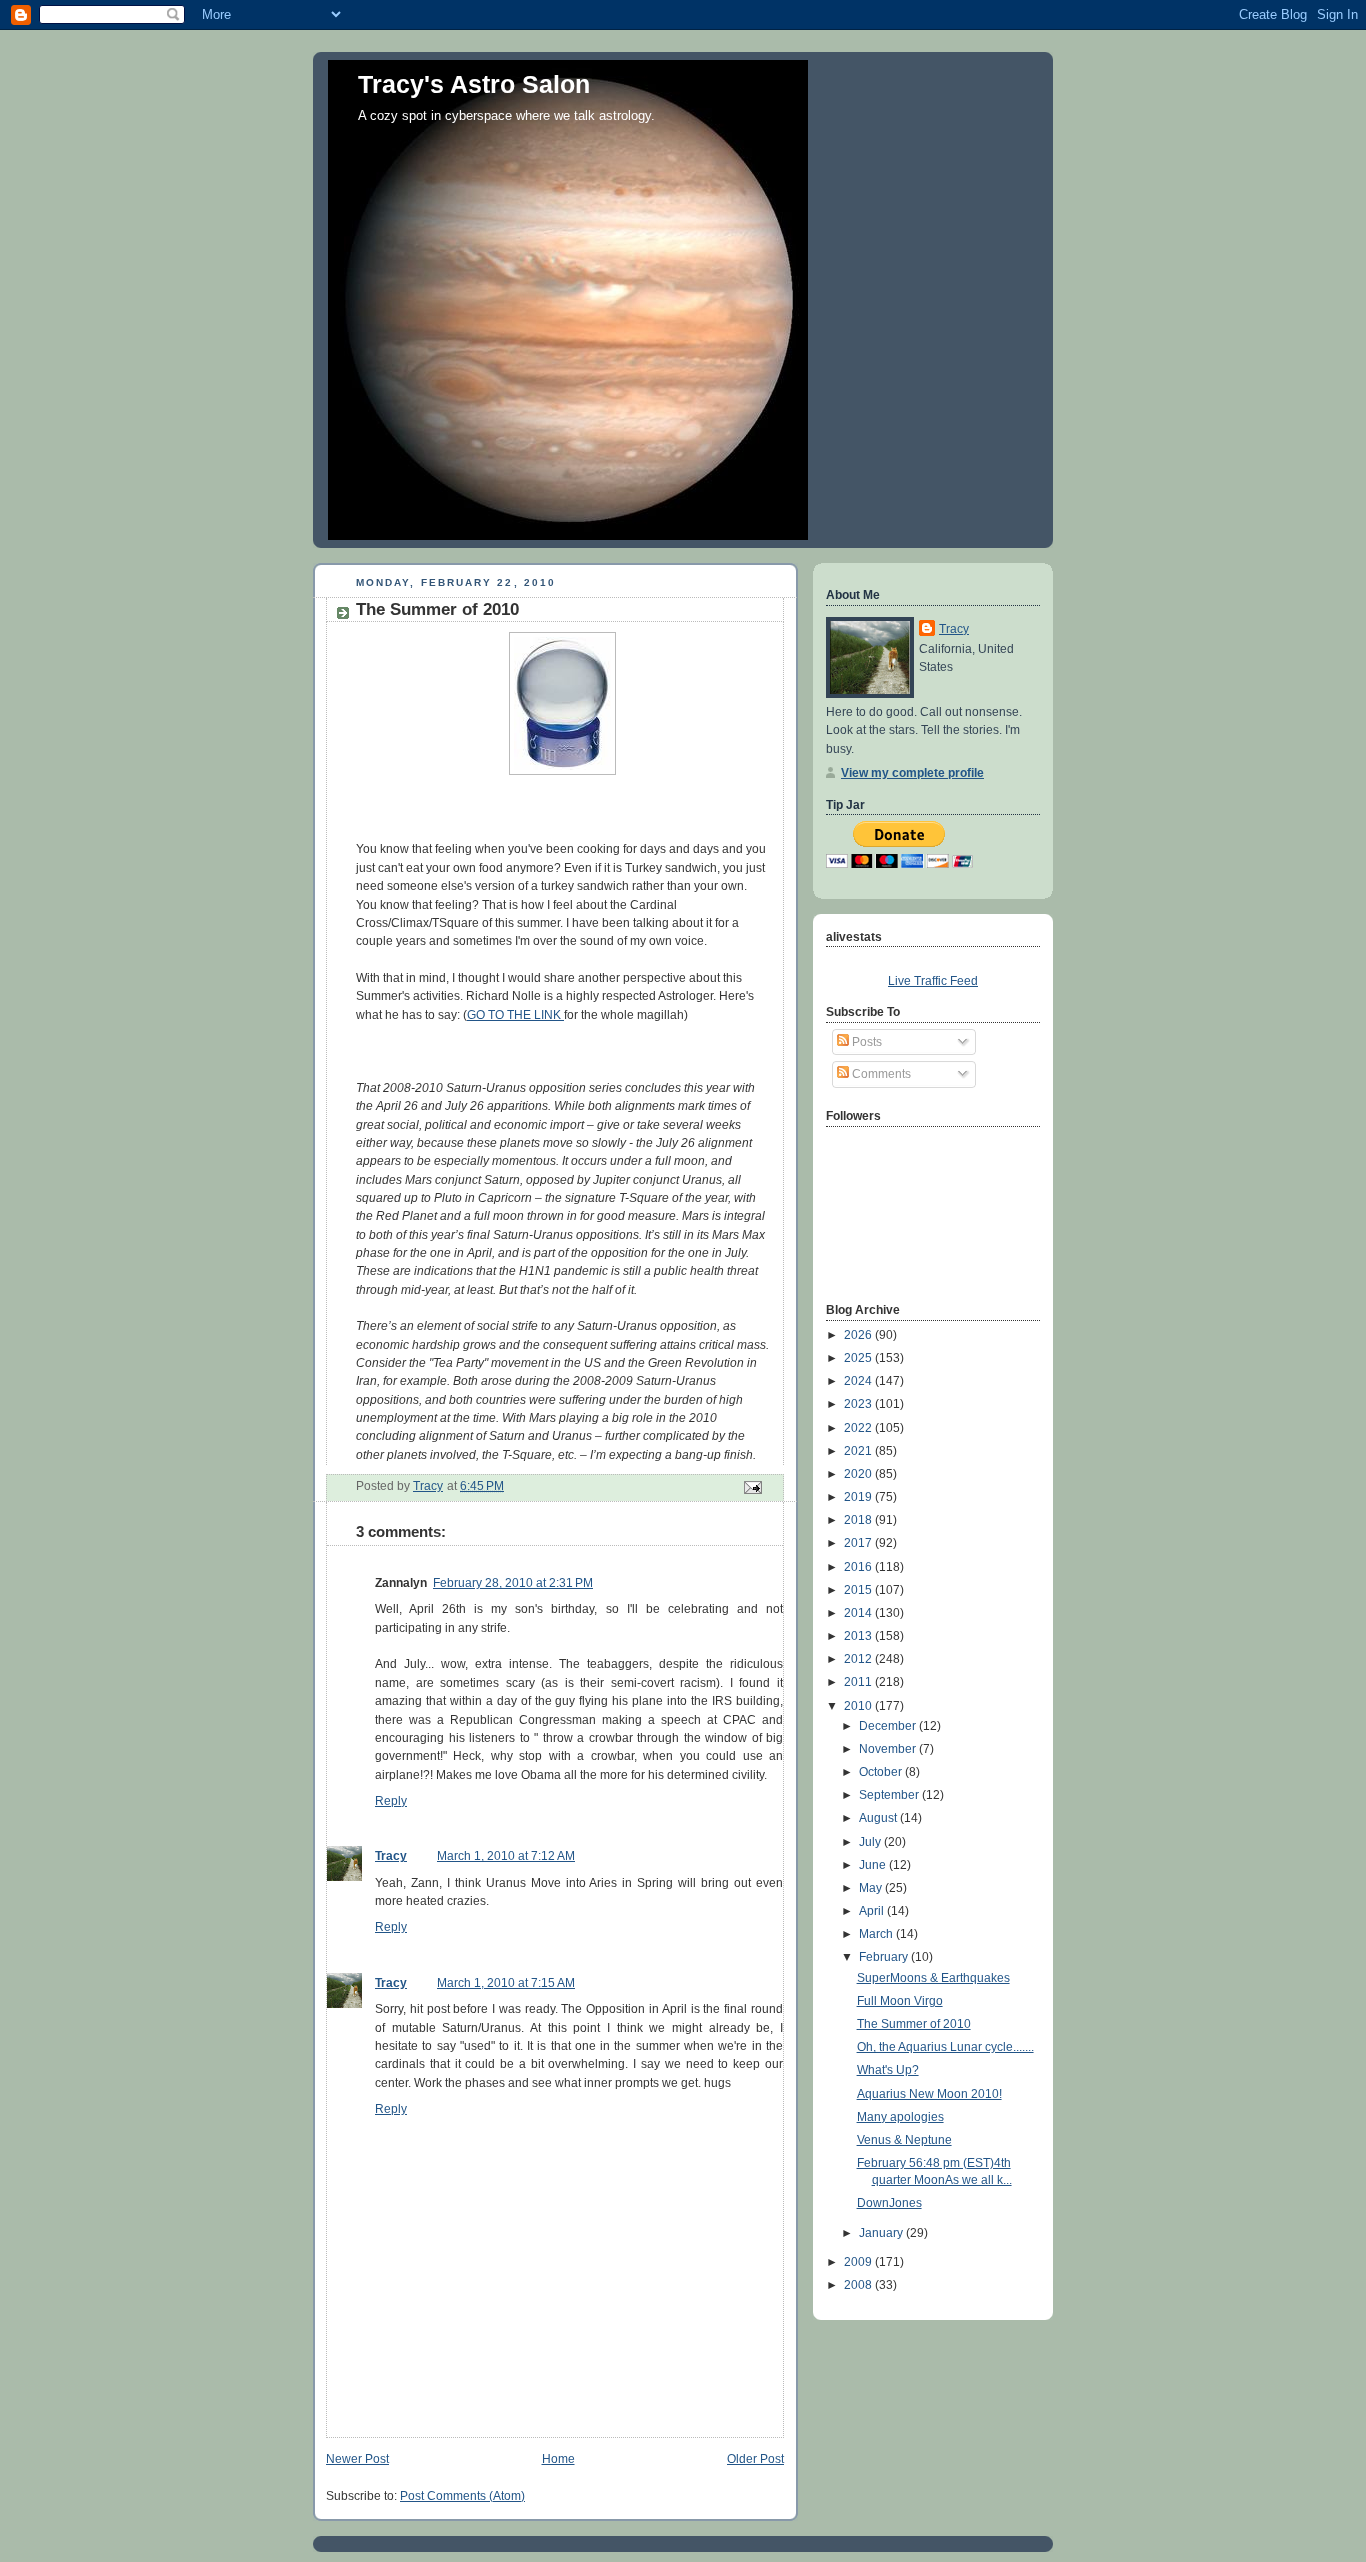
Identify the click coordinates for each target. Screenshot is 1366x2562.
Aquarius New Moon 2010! (929, 2094)
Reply (391, 1801)
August (879, 1818)
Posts (865, 1042)
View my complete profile (912, 773)
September (890, 1795)
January (882, 2233)
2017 (859, 1543)
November (889, 1749)
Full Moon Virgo (900, 2001)
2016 (859, 1567)
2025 (859, 1358)
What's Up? (888, 2070)
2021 (859, 1451)
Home (558, 2459)
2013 (859, 1636)
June (874, 1865)
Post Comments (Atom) (462, 2496)
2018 (859, 1520)
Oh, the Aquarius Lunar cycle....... (945, 2047)
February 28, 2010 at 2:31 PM (513, 1583)
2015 (859, 1590)
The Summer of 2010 (914, 2024)
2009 (859, 2262)
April (873, 1911)
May (872, 1888)
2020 (859, 1474)
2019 (859, 1497)
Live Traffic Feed (933, 981)
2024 (859, 1381)
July (871, 1842)
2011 (859, 1682)
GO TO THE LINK (515, 1015)
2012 (859, 1659)
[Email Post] (751, 1487)
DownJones (889, 2203)
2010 (859, 1706)
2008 (859, 2285)
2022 (859, 1428)
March (877, 1934)
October (882, 1772)
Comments (880, 1074)
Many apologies (900, 2117)
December (889, 1726)
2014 (859, 1613)
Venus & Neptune (904, 2140)
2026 (859, 1335)
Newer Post (357, 2459)
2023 (859, 1404)
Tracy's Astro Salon (474, 84)
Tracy (391, 1856)
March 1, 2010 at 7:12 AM (506, 1856)
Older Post (755, 2459)
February (885, 1957)
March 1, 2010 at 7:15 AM (506, 1983)
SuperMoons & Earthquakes (933, 1978)
